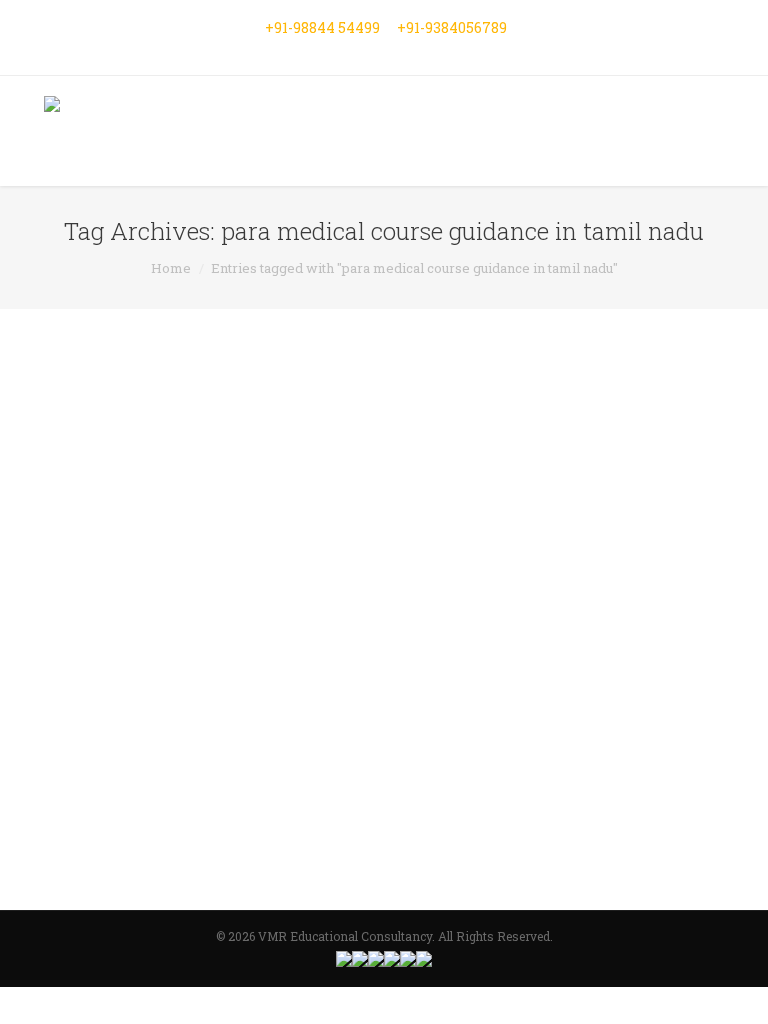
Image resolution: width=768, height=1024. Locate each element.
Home (171, 268)
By (304, 825)
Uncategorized (217, 825)
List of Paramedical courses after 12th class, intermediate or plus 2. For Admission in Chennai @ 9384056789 (366, 582)
